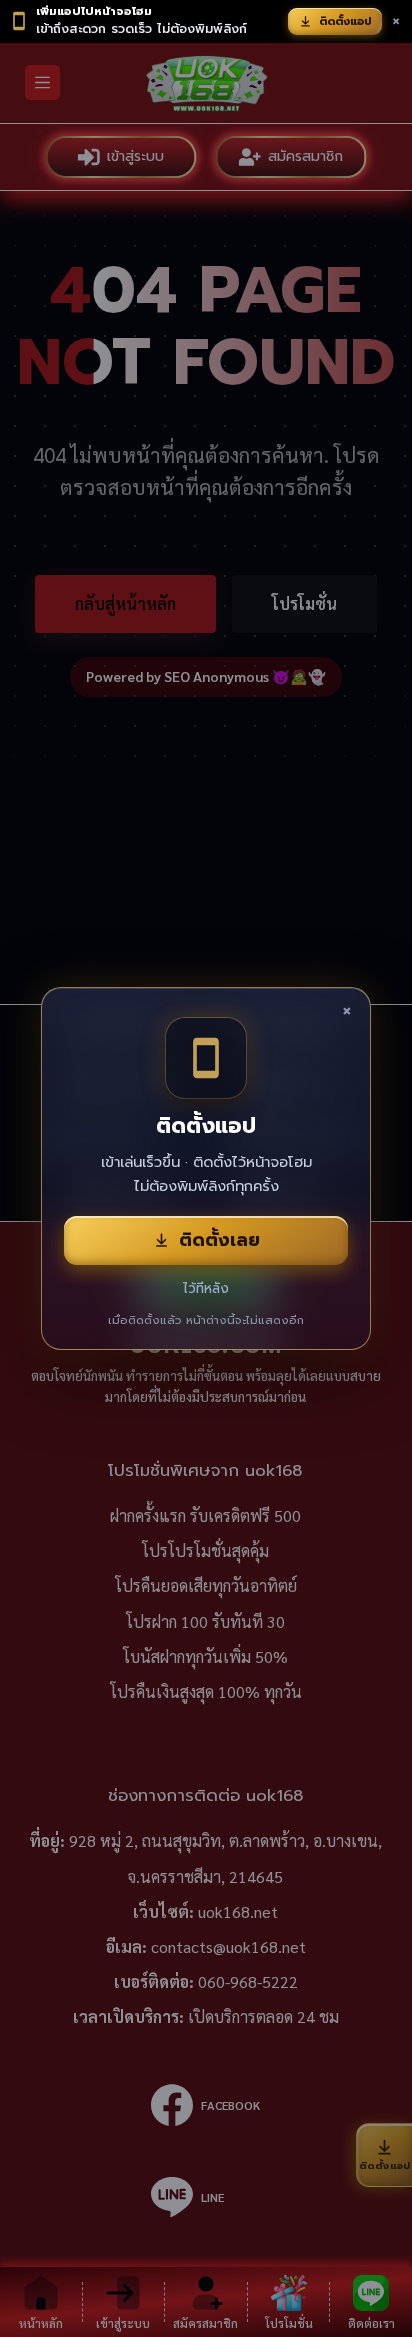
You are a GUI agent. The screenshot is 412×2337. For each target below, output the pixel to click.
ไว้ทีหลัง (206, 1288)
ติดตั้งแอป (345, 21)
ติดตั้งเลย (219, 1240)
